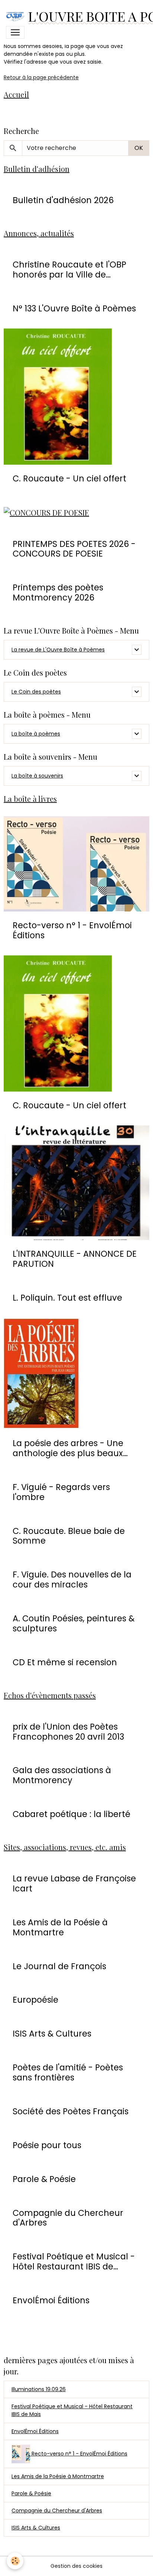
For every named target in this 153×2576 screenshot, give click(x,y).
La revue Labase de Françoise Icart (74, 1884)
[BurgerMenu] (15, 32)
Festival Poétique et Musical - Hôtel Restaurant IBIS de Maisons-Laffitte (74, 2262)
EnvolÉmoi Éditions (51, 2301)
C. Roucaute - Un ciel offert (69, 479)
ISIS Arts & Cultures (52, 2034)
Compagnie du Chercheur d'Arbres (68, 2218)
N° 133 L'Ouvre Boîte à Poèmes (74, 309)
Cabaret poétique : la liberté (71, 1814)
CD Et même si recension (65, 1662)
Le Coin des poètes (36, 692)
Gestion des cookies (76, 2566)
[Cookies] (15, 2561)
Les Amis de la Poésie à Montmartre (60, 1928)
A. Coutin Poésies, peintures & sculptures (74, 1624)
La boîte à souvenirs (37, 776)
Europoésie (35, 2000)
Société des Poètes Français (71, 2112)
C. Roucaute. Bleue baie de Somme (69, 1536)
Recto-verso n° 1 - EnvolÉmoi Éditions (72, 930)
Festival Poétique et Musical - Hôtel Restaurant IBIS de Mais (72, 2410)
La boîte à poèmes (36, 734)
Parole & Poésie (44, 2179)
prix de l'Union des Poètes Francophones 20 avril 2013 (68, 1732)
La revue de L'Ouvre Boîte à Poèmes (58, 650)
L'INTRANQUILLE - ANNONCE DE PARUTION (75, 1259)
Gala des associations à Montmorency (62, 1775)
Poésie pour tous (47, 2145)
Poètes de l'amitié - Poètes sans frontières (68, 2073)
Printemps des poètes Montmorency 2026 (58, 593)
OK (139, 148)
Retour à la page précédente (41, 77)
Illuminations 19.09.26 (39, 2389)
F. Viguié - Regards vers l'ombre (61, 1492)
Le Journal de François (59, 1966)
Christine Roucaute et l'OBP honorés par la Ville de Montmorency (69, 270)
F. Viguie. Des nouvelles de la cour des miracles (72, 1580)
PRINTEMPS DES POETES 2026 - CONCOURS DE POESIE (74, 549)
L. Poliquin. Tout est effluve (67, 1298)
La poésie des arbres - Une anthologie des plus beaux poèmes (68, 1448)
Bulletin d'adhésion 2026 (63, 200)
